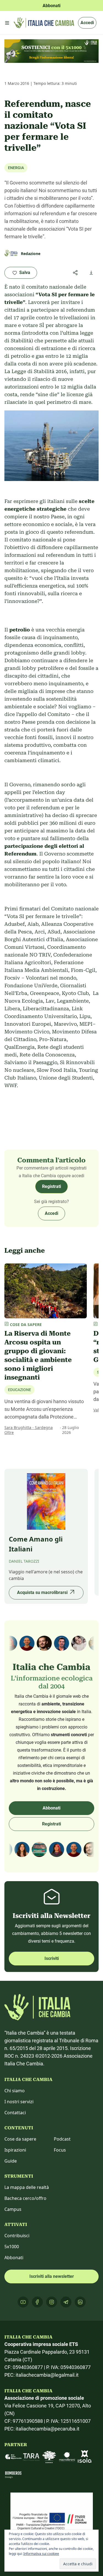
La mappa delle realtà (27, 2187)
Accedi (87, 23)
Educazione (20, 1390)
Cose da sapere (20, 2139)
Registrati (51, 1186)
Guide (11, 2161)
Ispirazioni (15, 2150)
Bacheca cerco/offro (25, 2198)
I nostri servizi (19, 2102)
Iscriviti (52, 1958)
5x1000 (12, 2247)
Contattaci (15, 2113)
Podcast (62, 2139)
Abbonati (51, 1808)
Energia (16, 168)
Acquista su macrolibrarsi (42, 1592)
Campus (13, 2209)
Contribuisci (17, 2236)
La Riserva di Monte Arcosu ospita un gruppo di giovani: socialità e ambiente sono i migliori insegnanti (38, 1355)
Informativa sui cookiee (41, 2554)
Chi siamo (15, 2091)
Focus (60, 2150)
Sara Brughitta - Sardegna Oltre (29, 1430)
